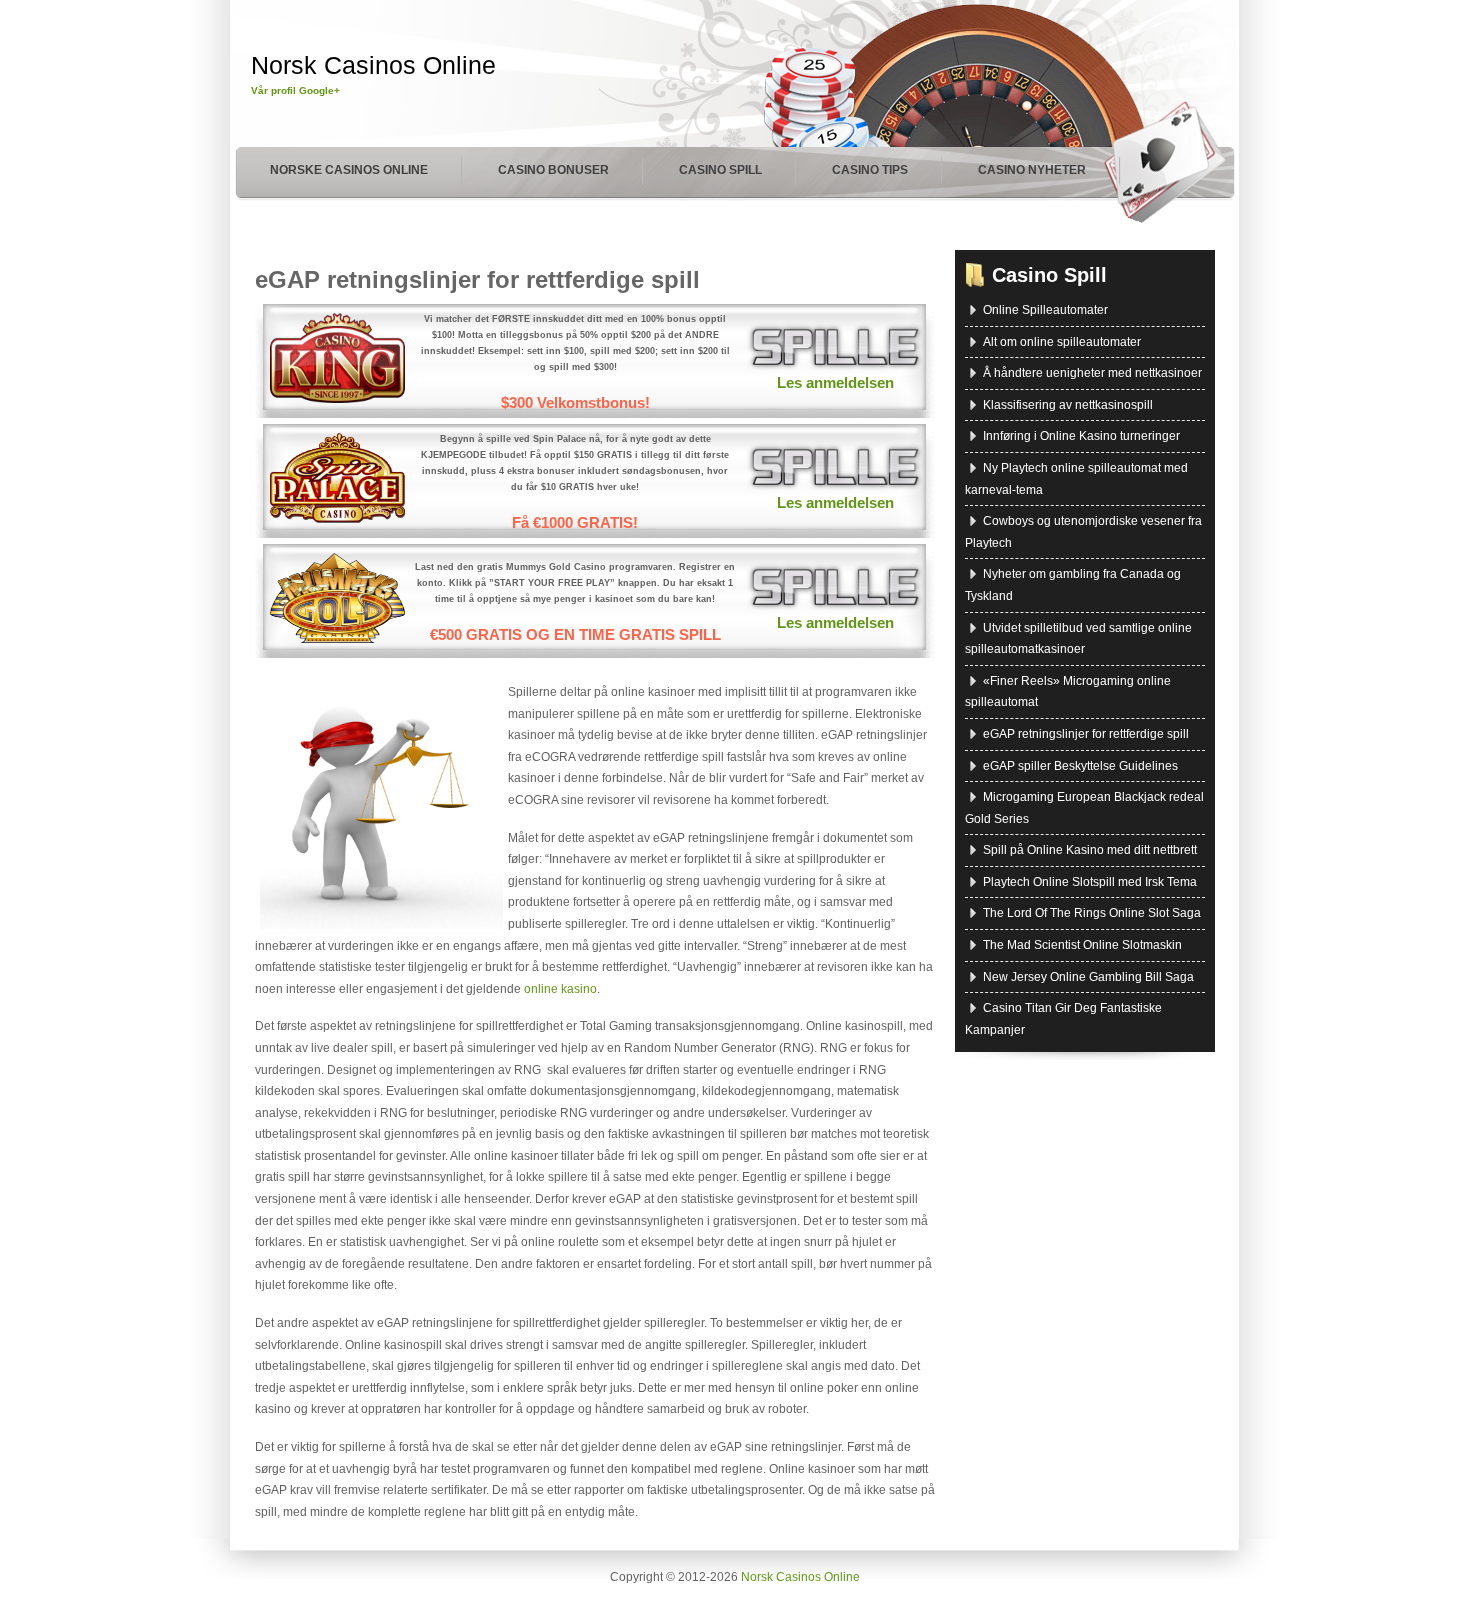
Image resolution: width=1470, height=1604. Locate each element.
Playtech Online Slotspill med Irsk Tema (1090, 882)
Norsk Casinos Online (373, 65)
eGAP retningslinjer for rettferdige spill (477, 279)
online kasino (560, 989)
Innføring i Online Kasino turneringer (1081, 436)
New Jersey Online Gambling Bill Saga (1088, 977)
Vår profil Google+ (295, 90)
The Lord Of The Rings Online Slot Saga (1092, 913)
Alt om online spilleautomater (1062, 342)
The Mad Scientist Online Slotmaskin (1082, 945)
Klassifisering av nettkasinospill (1068, 405)
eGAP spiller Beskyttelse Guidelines (1080, 766)
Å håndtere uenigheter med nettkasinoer (1092, 373)
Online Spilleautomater (1045, 310)
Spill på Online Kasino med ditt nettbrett (1090, 850)
